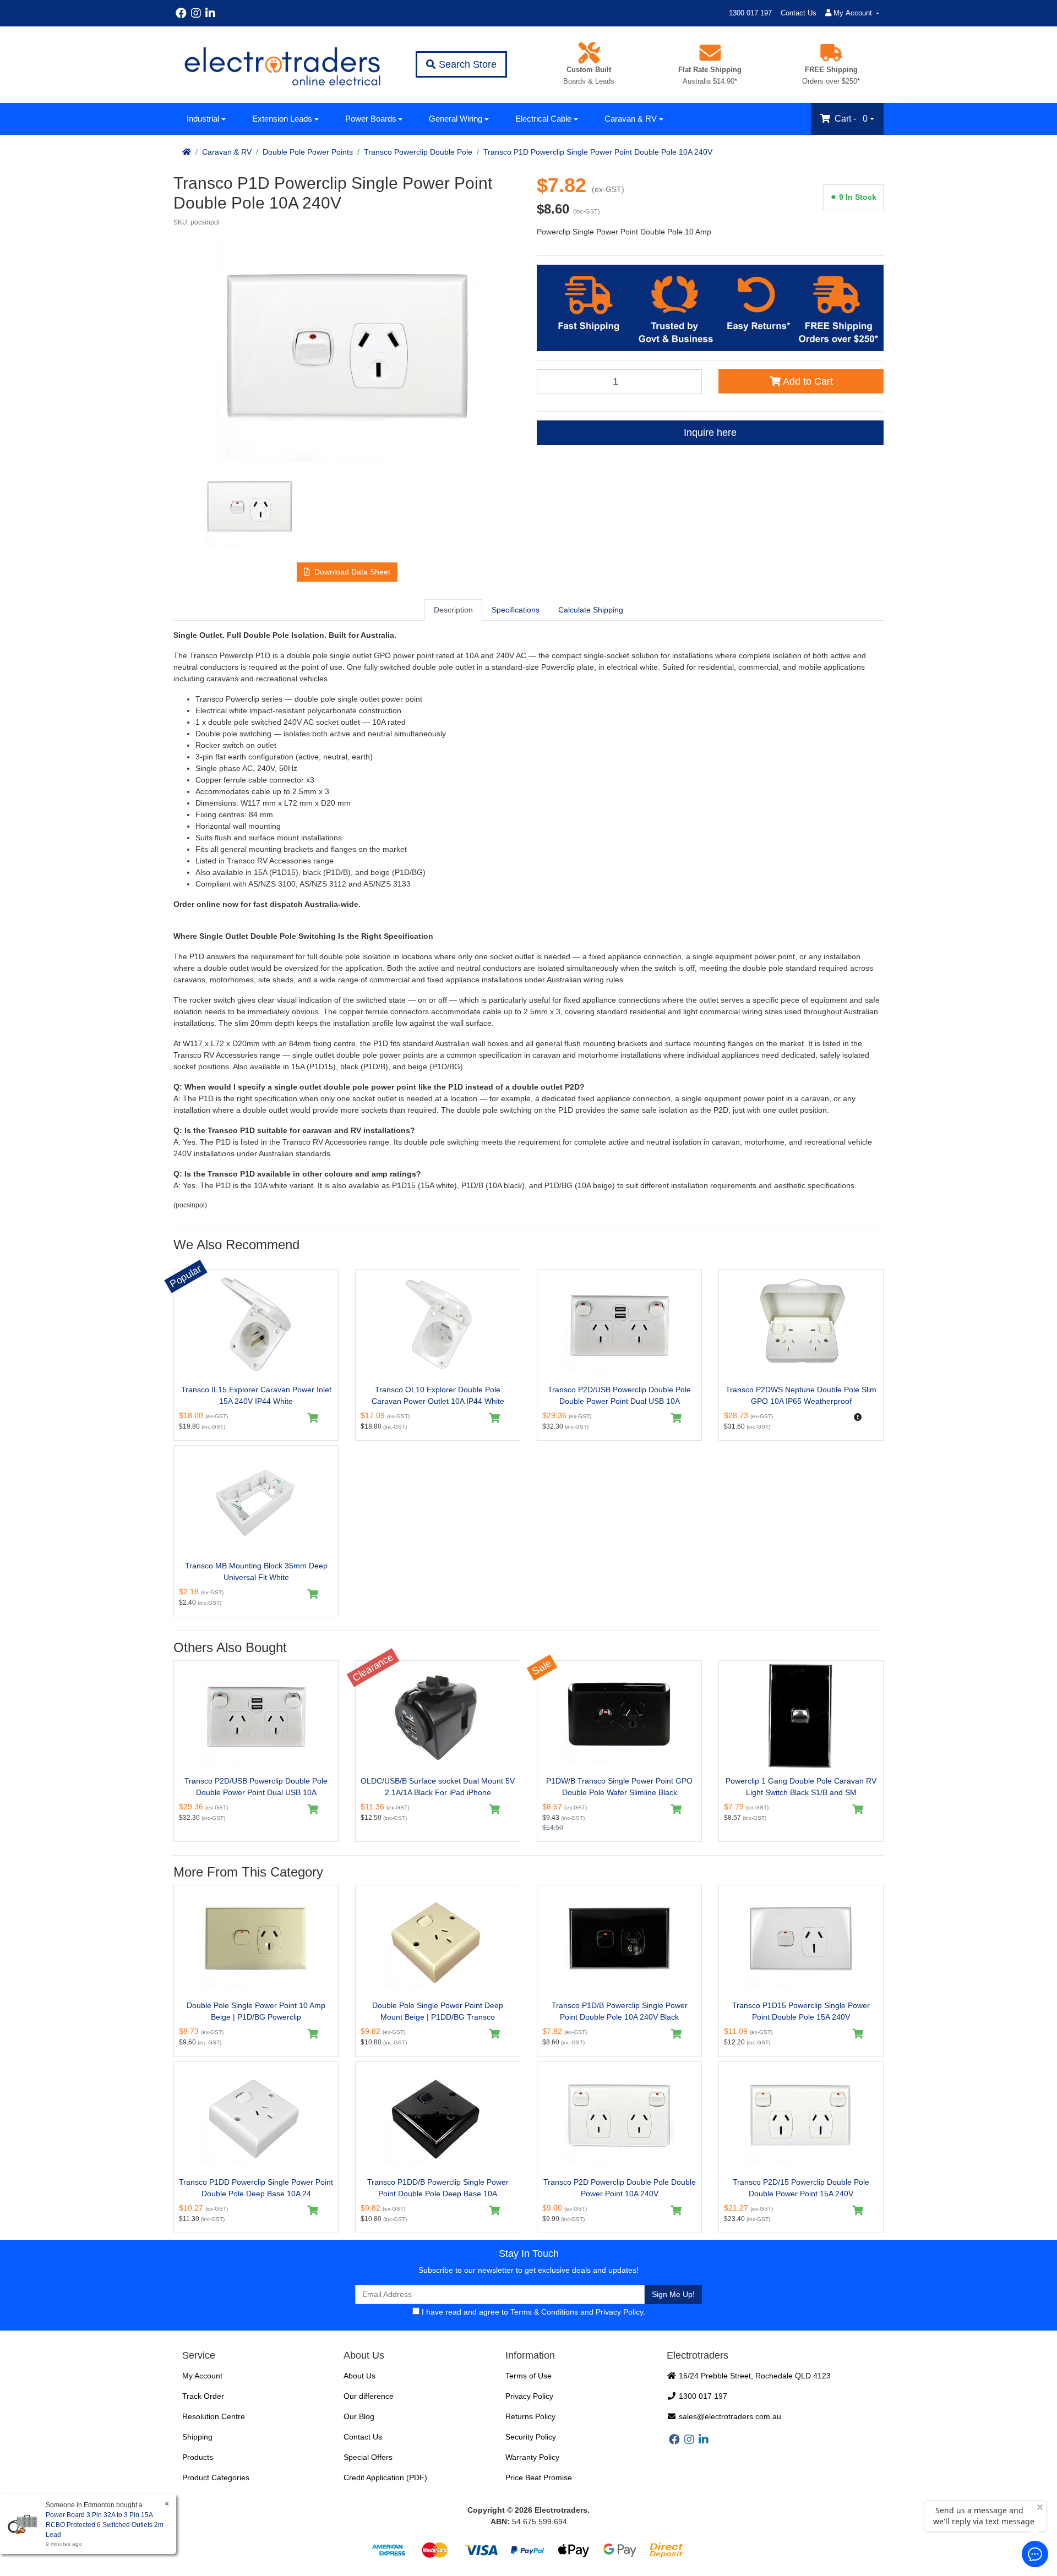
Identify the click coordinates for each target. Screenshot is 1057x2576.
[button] (347, 572)
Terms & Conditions (544, 2312)
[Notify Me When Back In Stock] (858, 1417)
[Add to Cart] (313, 1418)
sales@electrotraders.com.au (729, 2416)
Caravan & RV (631, 119)
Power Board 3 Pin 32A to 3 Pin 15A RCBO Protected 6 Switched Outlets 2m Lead (105, 2525)
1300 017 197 (750, 13)
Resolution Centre (214, 2416)
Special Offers (368, 2457)
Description (453, 610)
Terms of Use (528, 2376)
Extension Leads (282, 119)
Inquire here (710, 433)
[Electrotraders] (282, 65)
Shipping (197, 2437)
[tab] (453, 610)
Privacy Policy (619, 2312)
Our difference (369, 2396)
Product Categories (216, 2477)
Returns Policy (530, 2416)
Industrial (203, 119)
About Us (359, 2376)
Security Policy (531, 2437)
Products (198, 2457)
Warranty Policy (532, 2457)
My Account (202, 2376)
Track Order (203, 2396)
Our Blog (359, 2416)
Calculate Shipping (591, 610)
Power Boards (371, 119)
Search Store (466, 64)
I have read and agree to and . (532, 2312)
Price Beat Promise (539, 2477)
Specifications (516, 610)
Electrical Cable (543, 119)
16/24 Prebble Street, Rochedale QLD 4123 (754, 2376)
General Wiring (456, 119)
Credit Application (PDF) (385, 2477)
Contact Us (799, 13)
